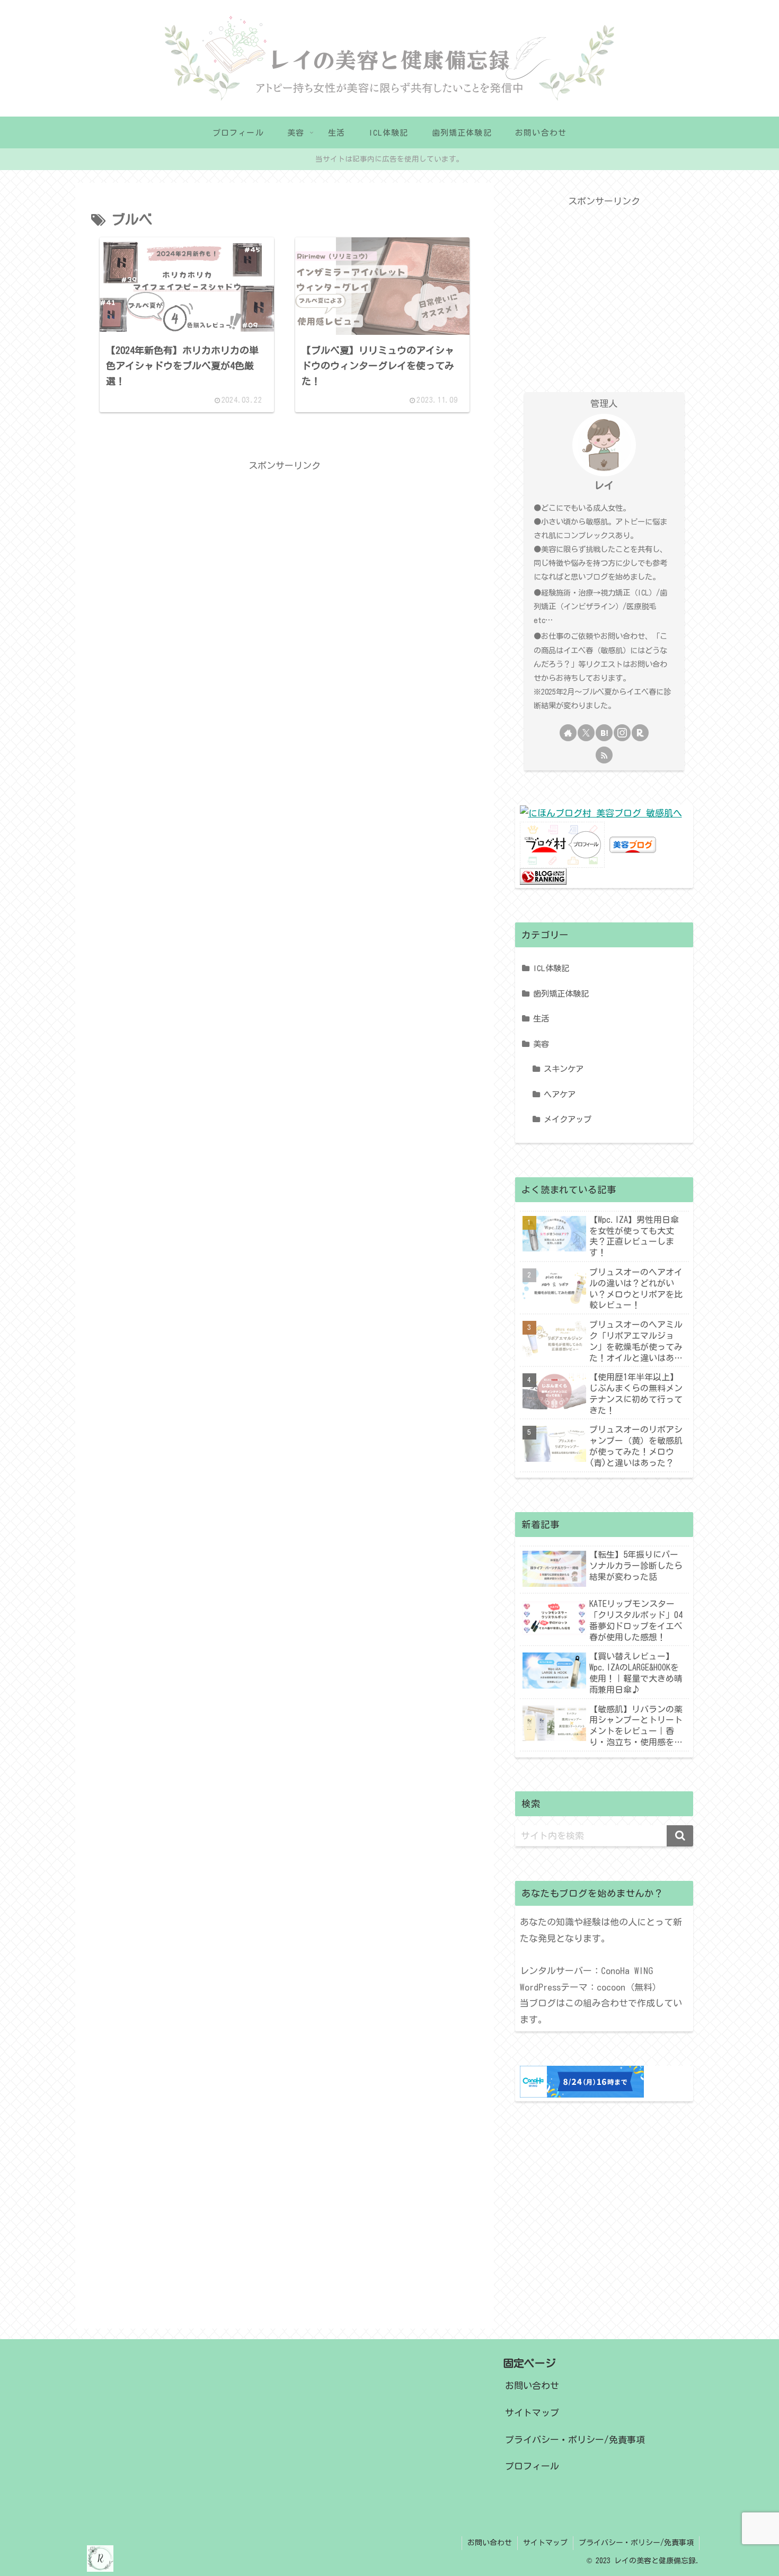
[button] (680, 1836)
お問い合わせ (532, 2386)
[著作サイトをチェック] (568, 733)
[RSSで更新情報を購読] (604, 755)
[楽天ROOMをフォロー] (640, 733)
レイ (604, 485)
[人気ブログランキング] (543, 876)
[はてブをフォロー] (604, 733)
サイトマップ (532, 2413)
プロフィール (532, 2466)
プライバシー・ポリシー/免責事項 (575, 2440)
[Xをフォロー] (586, 733)
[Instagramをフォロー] (622, 733)
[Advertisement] (285, 498)
